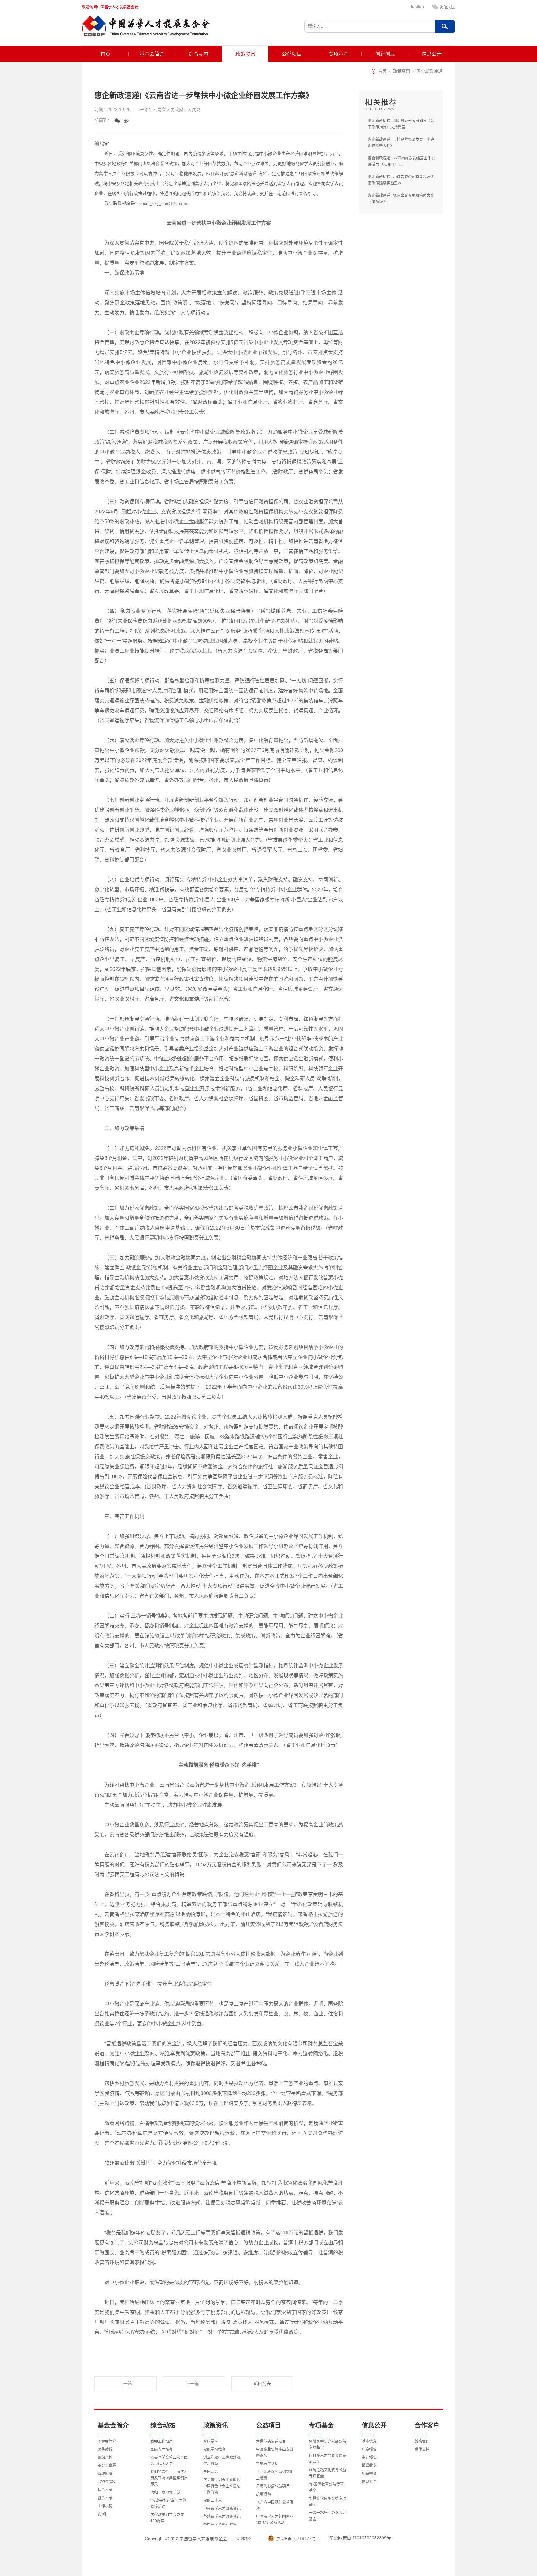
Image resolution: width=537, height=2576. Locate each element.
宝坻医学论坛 (267, 2464)
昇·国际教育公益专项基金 (326, 2487)
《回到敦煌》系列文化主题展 (275, 2475)
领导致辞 (105, 2449)
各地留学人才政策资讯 (222, 2517)
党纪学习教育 (214, 2449)
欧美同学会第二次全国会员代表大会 (169, 2461)
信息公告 (369, 2482)
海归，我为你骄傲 (165, 2492)
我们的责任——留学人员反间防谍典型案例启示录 (169, 2478)
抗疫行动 (264, 2494)
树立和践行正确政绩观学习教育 (222, 2461)
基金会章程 (107, 2466)
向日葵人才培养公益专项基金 (328, 2459)
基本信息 (369, 2441)
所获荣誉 (369, 2474)
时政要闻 (211, 2441)
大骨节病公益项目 (271, 2441)
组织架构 (105, 2458)
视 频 (102, 2514)
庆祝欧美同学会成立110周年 (167, 2518)
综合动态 (199, 54)
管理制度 (105, 2474)
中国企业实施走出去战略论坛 (275, 2453)
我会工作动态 (162, 2441)
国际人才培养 (162, 2449)
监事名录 (105, 2498)
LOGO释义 (107, 2482)
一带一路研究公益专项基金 (328, 2516)
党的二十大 (213, 2500)
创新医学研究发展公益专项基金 (328, 2444)
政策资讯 (245, 54)
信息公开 (432, 54)
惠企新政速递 (429, 71)
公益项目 (292, 54)
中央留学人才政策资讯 (222, 2509)
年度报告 (369, 2449)
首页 (105, 54)
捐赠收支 (369, 2466)
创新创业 (385, 54)
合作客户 (427, 2426)
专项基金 (338, 54)
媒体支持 (422, 2449)
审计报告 (369, 2458)
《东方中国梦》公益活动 (275, 2505)
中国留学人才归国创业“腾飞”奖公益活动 (275, 2520)
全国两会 (211, 2472)
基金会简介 (152, 54)
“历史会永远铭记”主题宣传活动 (168, 2504)
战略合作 (422, 2441)
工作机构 (105, 2506)
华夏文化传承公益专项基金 (328, 2502)
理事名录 (105, 2490)
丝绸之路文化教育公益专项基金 (328, 2473)
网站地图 (244, 2539)
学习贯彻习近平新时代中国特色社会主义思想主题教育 (222, 2486)
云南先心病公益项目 (273, 2486)
